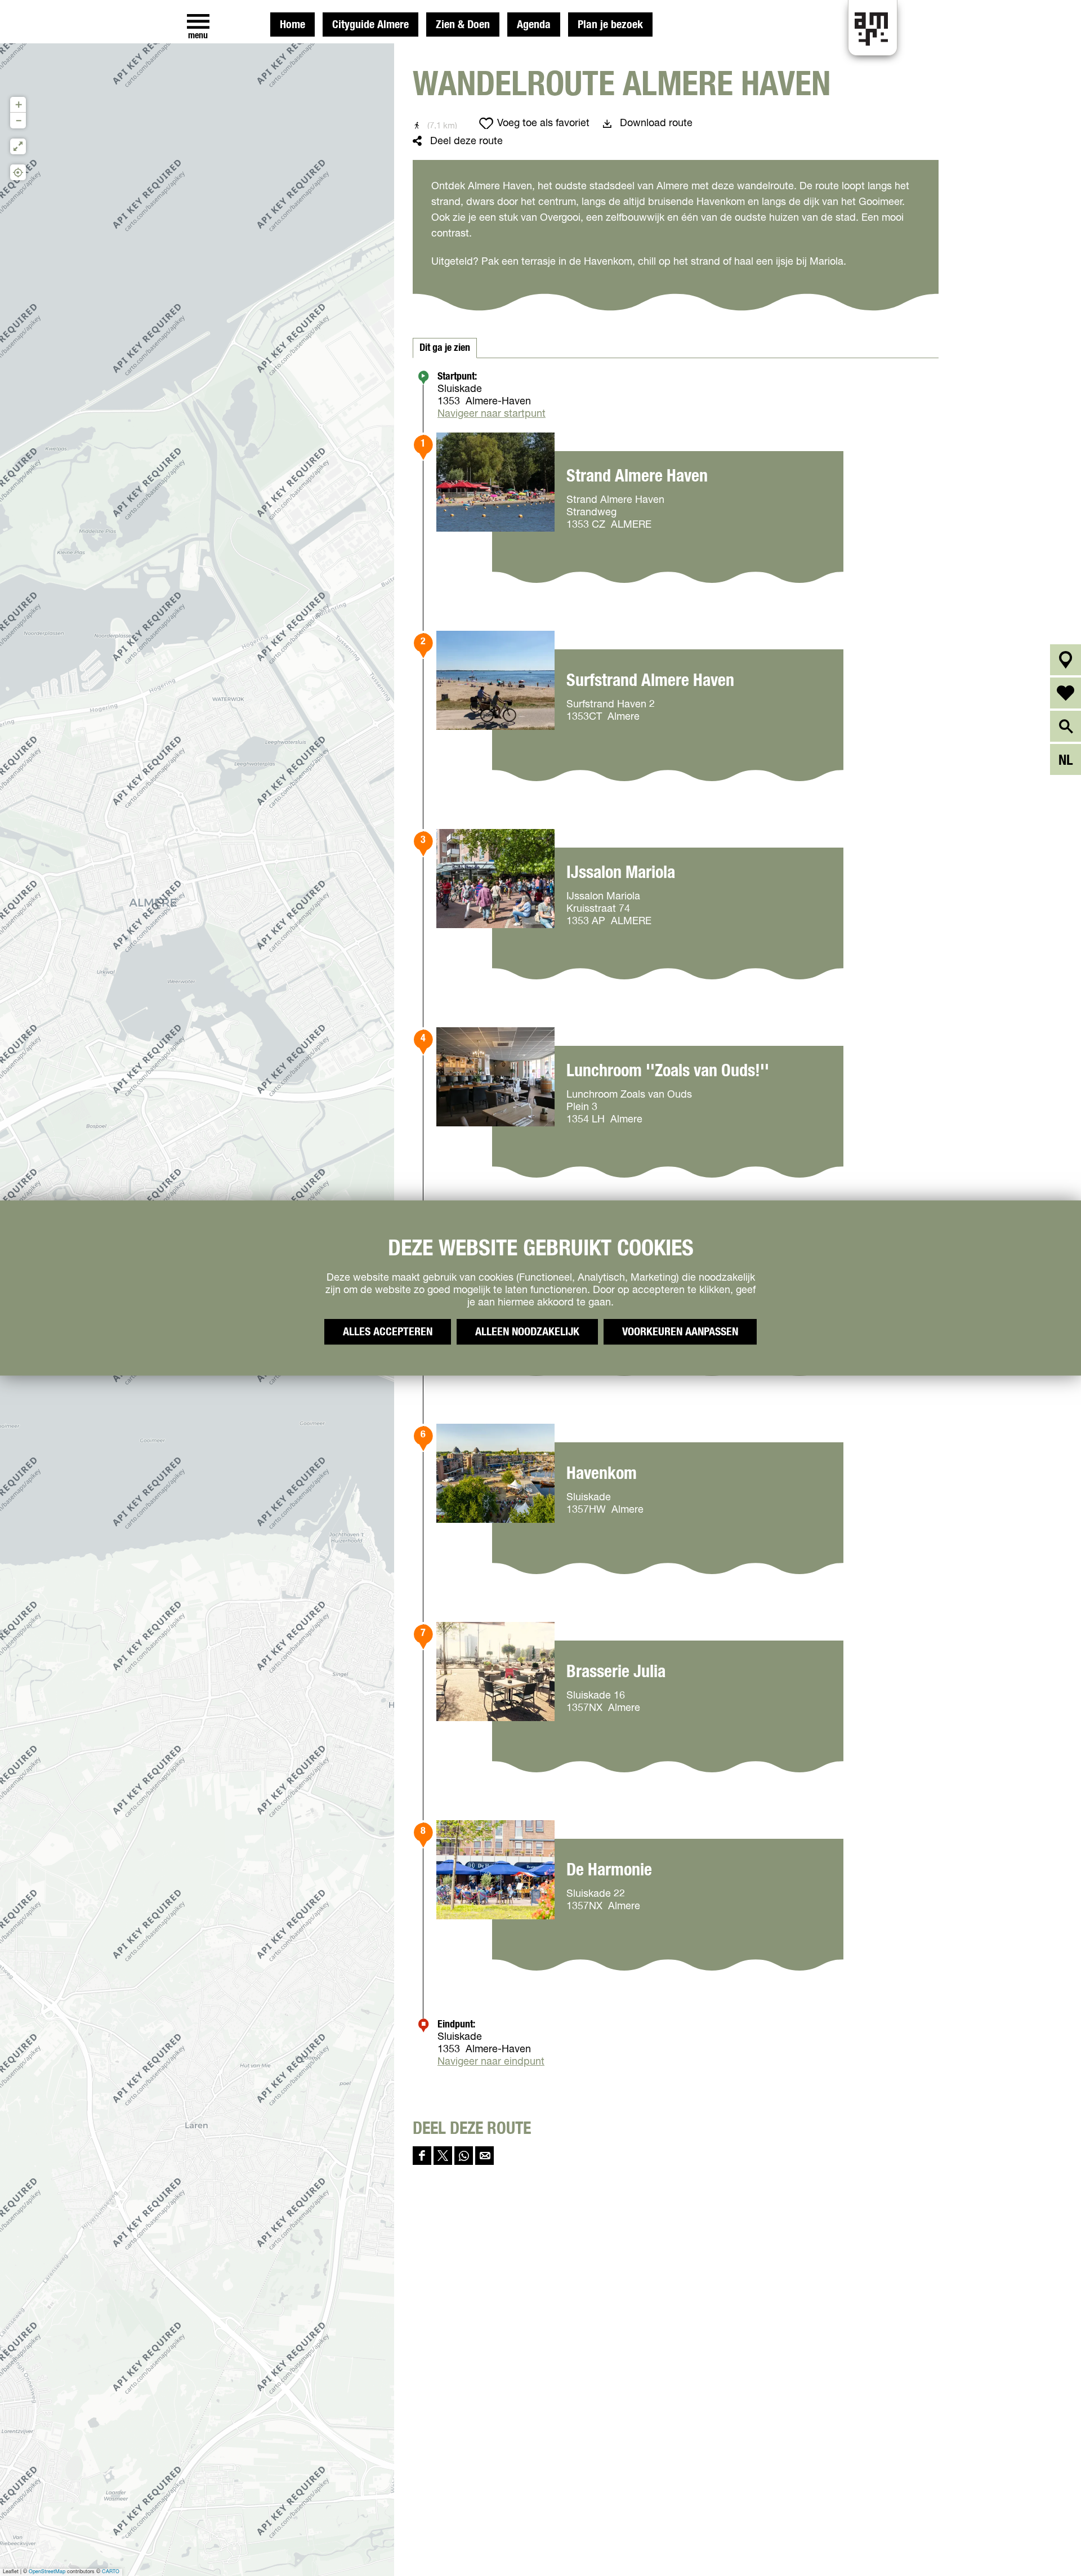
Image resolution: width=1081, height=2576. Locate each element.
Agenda (534, 25)
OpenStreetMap (47, 2572)
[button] (18, 105)
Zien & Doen (463, 25)
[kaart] (1066, 660)
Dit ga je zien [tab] (445, 348)
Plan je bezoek (610, 25)
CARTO (111, 2572)
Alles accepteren (388, 1332)
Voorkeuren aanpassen (680, 1332)
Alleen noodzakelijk (527, 1332)
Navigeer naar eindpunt (491, 2062)
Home (292, 25)
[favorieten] (1066, 693)
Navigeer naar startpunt (492, 414)
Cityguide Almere (370, 25)
